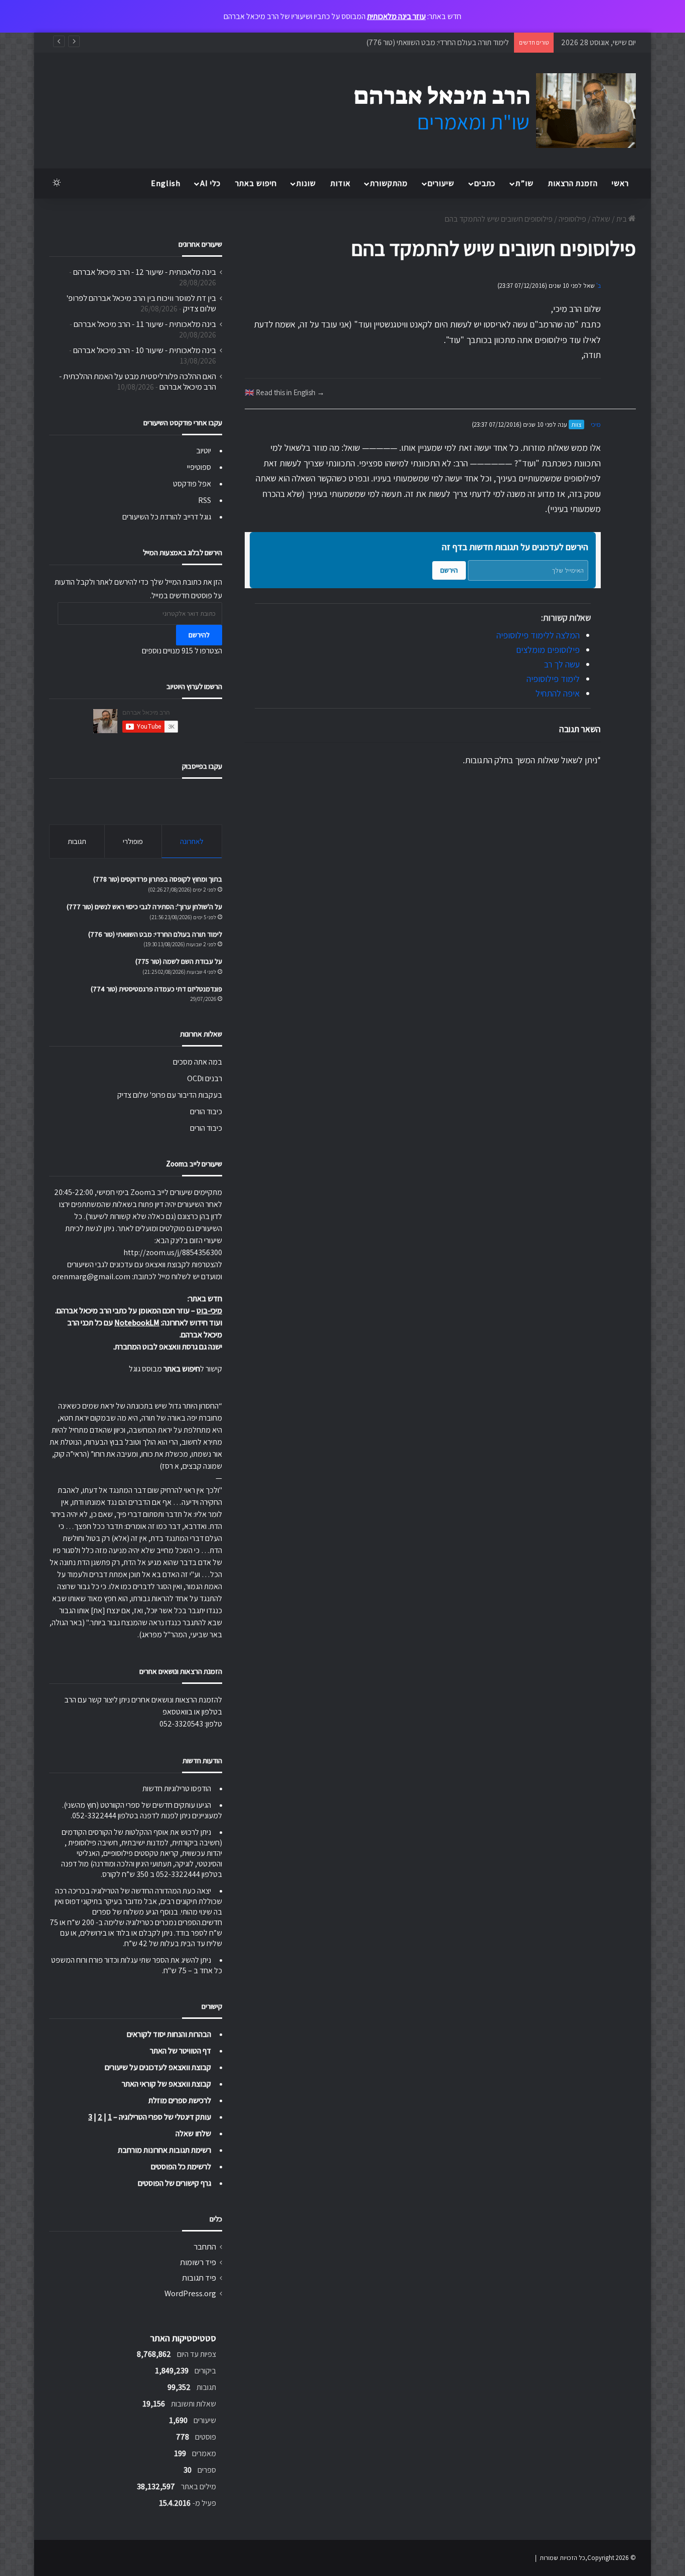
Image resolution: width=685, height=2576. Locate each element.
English (166, 183)
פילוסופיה (572, 219)
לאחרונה (192, 841)
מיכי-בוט (209, 1311)
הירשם (449, 570)
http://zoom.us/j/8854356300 (173, 1252)
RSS (205, 500)
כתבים (485, 183)
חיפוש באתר (256, 183)
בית (622, 219)
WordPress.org (190, 2293)
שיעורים (441, 183)
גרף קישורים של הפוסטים (175, 2183)
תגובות (77, 841)
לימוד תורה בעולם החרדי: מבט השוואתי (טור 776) (438, 42)
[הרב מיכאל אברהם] (485, 111)
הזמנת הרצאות (573, 183)
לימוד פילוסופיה (553, 679)
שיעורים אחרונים (200, 244)
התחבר (205, 2247)
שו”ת (525, 183)
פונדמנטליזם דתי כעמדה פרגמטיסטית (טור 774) (156, 989)
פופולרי (133, 841)
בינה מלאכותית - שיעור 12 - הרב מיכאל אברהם (145, 272)
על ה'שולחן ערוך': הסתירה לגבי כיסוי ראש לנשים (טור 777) (144, 907)
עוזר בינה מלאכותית (396, 16)
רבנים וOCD (205, 1078)
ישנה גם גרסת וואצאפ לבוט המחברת (168, 1347)
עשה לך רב (562, 664)
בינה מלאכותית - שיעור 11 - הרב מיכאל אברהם (145, 324)
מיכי (596, 424)
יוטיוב (204, 451)
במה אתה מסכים (198, 1062)
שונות (306, 183)
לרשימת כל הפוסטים (181, 2167)
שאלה (601, 219)
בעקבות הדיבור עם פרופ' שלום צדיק (170, 1095)
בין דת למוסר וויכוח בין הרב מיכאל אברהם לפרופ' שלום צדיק (141, 303)
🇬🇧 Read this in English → (285, 392)
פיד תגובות (199, 2278)
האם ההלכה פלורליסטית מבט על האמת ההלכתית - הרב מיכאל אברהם (138, 381)
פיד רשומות (198, 2262)
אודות (340, 183)
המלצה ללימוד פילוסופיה (538, 635)
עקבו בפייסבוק (202, 766)
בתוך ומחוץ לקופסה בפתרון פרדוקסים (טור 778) (158, 879)
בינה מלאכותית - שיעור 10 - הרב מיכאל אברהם (145, 350)
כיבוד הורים (206, 1111)
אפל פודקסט (192, 484)
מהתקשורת (389, 183)
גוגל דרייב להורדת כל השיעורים (167, 517)
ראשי (620, 183)
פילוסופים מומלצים (548, 650)
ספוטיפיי (199, 467)
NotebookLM (137, 1323)
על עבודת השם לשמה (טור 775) (179, 961)
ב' (598, 286)
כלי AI (210, 183)
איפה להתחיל (558, 693)
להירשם (199, 635)
